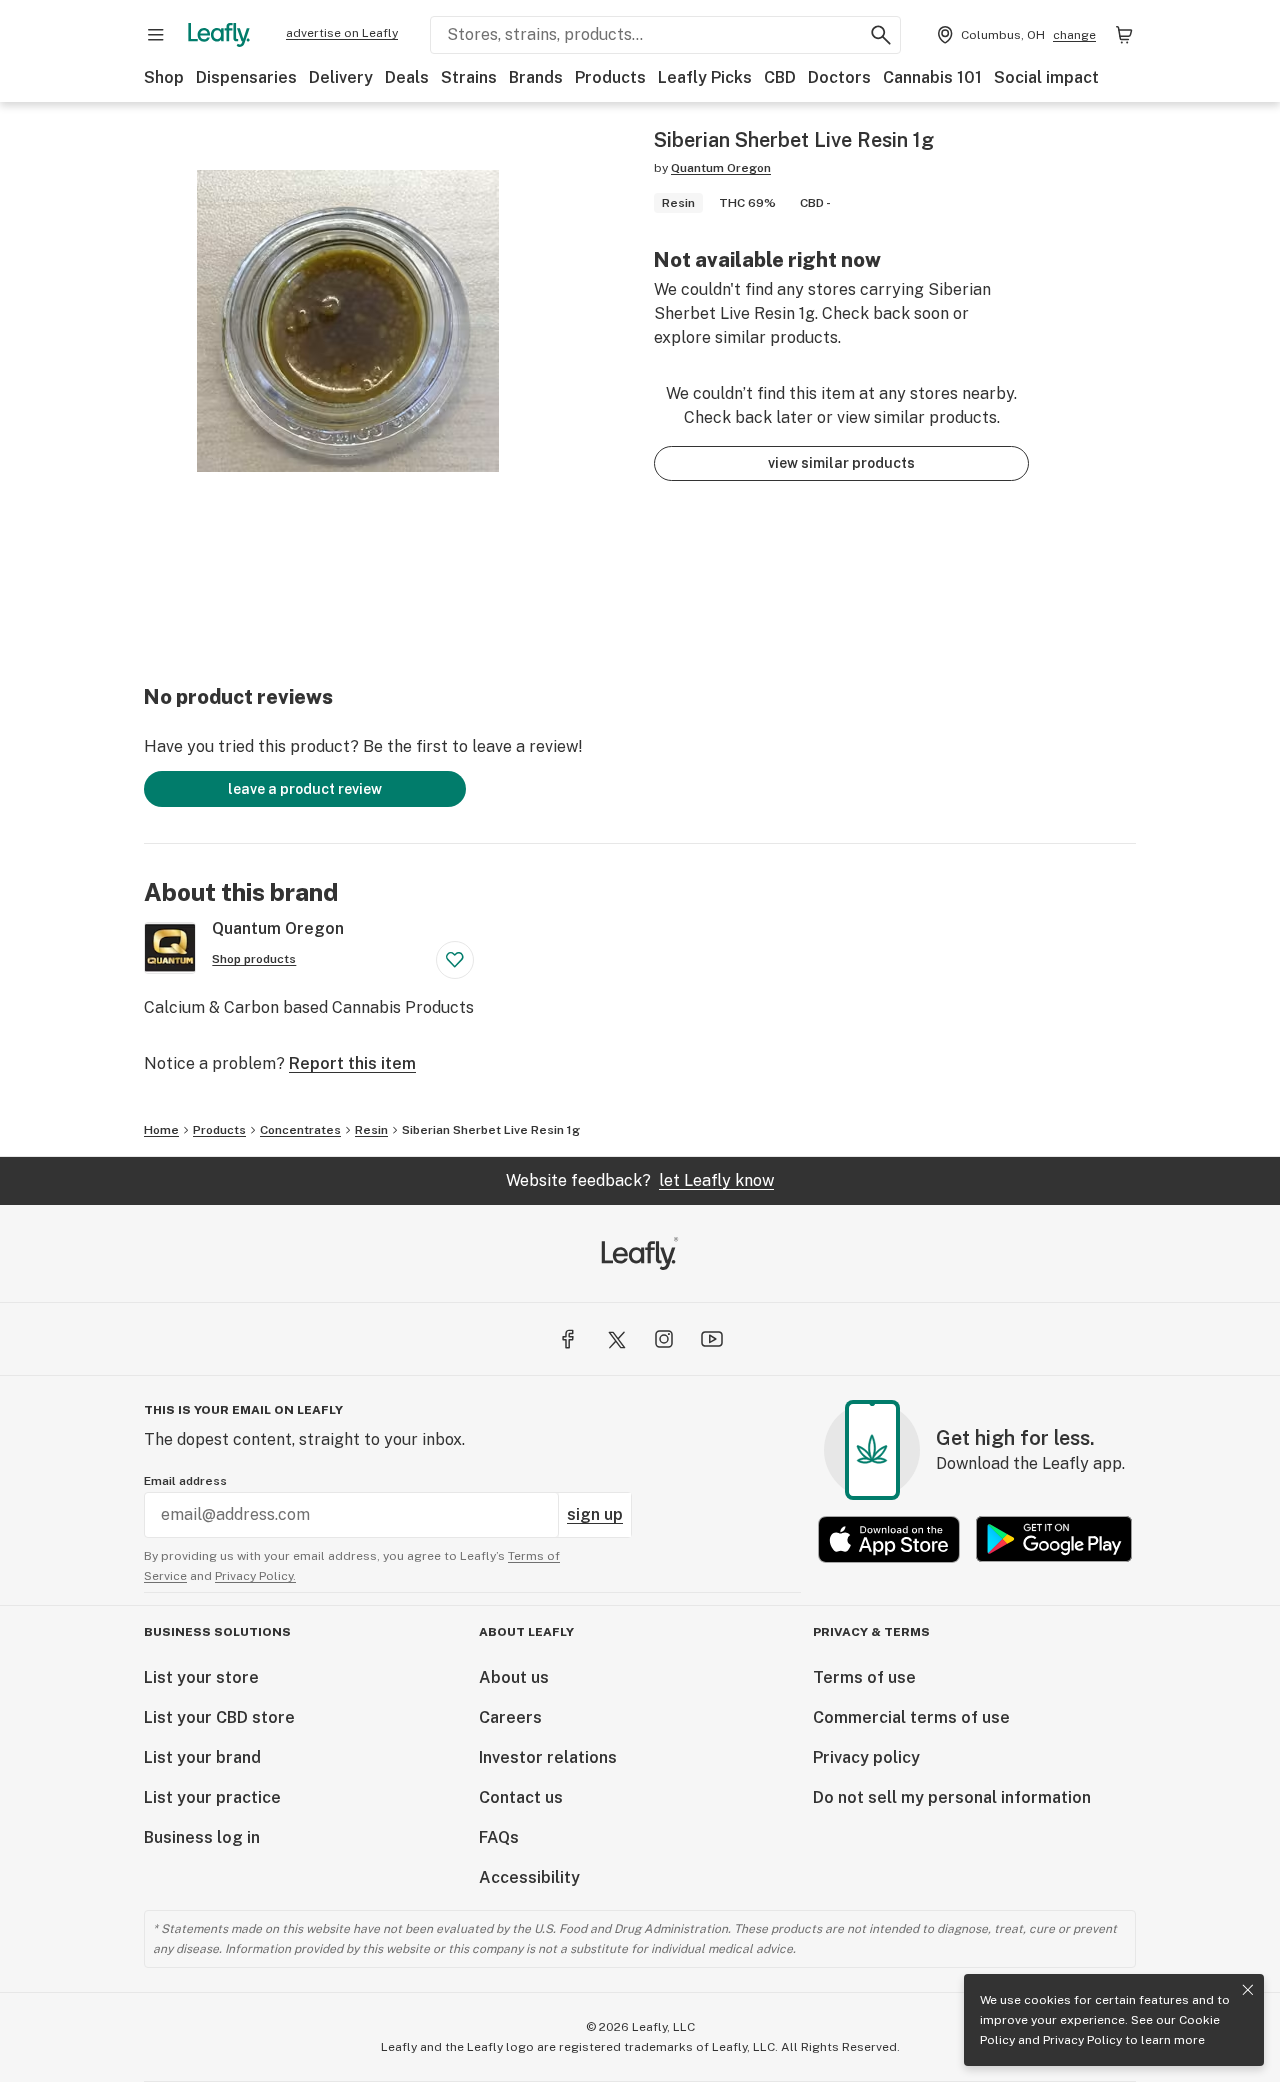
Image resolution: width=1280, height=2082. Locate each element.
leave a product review (305, 789)
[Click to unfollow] (455, 960)
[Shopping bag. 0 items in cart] (1124, 35)
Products (610, 77)
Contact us (521, 1797)
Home (161, 1130)
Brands (536, 77)
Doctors (839, 77)
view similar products (841, 463)
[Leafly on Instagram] (664, 1339)
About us (514, 1677)
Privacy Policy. (255, 1576)
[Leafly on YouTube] (712, 1339)
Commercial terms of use (911, 1717)
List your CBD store (219, 1717)
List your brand (202, 1757)
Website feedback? (640, 1180)
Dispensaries (246, 77)
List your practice (212, 1797)
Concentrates (300, 1130)
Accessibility (529, 1877)
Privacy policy (866, 1757)
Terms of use (864, 1677)
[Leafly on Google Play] (1054, 1539)
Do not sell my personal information (952, 1797)
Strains (469, 77)
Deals (407, 77)
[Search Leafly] (881, 35)
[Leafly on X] (616, 1339)
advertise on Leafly (342, 33)
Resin (371, 1130)
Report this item (352, 1063)
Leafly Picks (705, 77)
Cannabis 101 (932, 77)
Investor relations (548, 1757)
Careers (510, 1717)
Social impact (1046, 77)
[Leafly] (219, 35)
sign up (595, 1514)
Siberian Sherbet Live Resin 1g (491, 1130)
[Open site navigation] (156, 35)
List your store (201, 1677)
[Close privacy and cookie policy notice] (1248, 1990)
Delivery (341, 77)
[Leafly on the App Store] (889, 1539)
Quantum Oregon (721, 168)
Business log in (202, 1837)
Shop (164, 77)
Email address (185, 1481)
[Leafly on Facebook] (568, 1339)
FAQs (499, 1837)
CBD (780, 77)
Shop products (254, 959)
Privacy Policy (1082, 2040)
